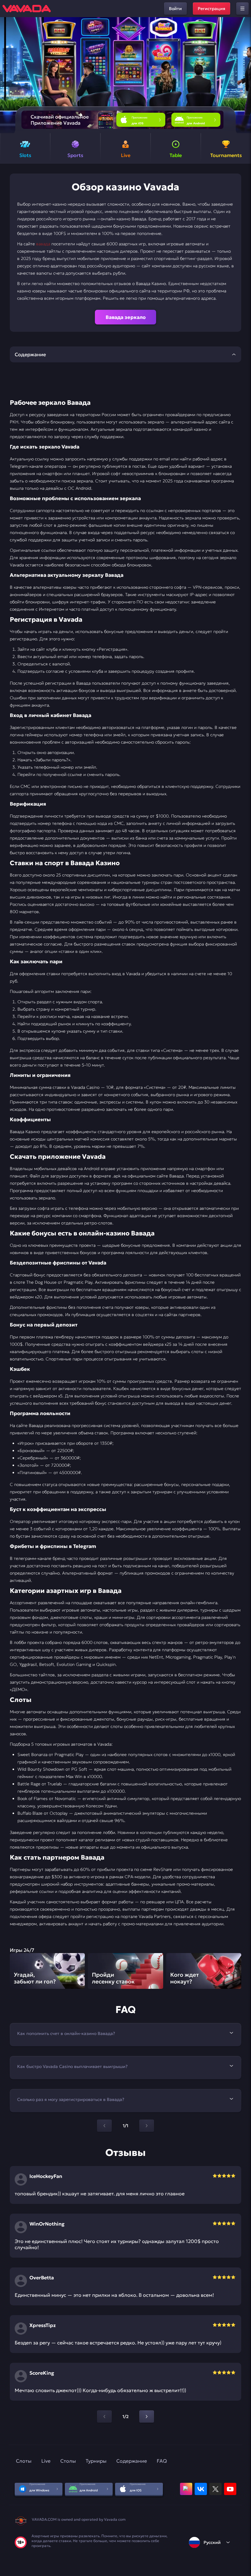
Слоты (24, 2461)
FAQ (162, 2461)
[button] (244, 75)
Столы (68, 2461)
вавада (43, 244)
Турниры (96, 2461)
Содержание (132, 2461)
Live (46, 2461)
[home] (27, 9)
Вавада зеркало (126, 317)
